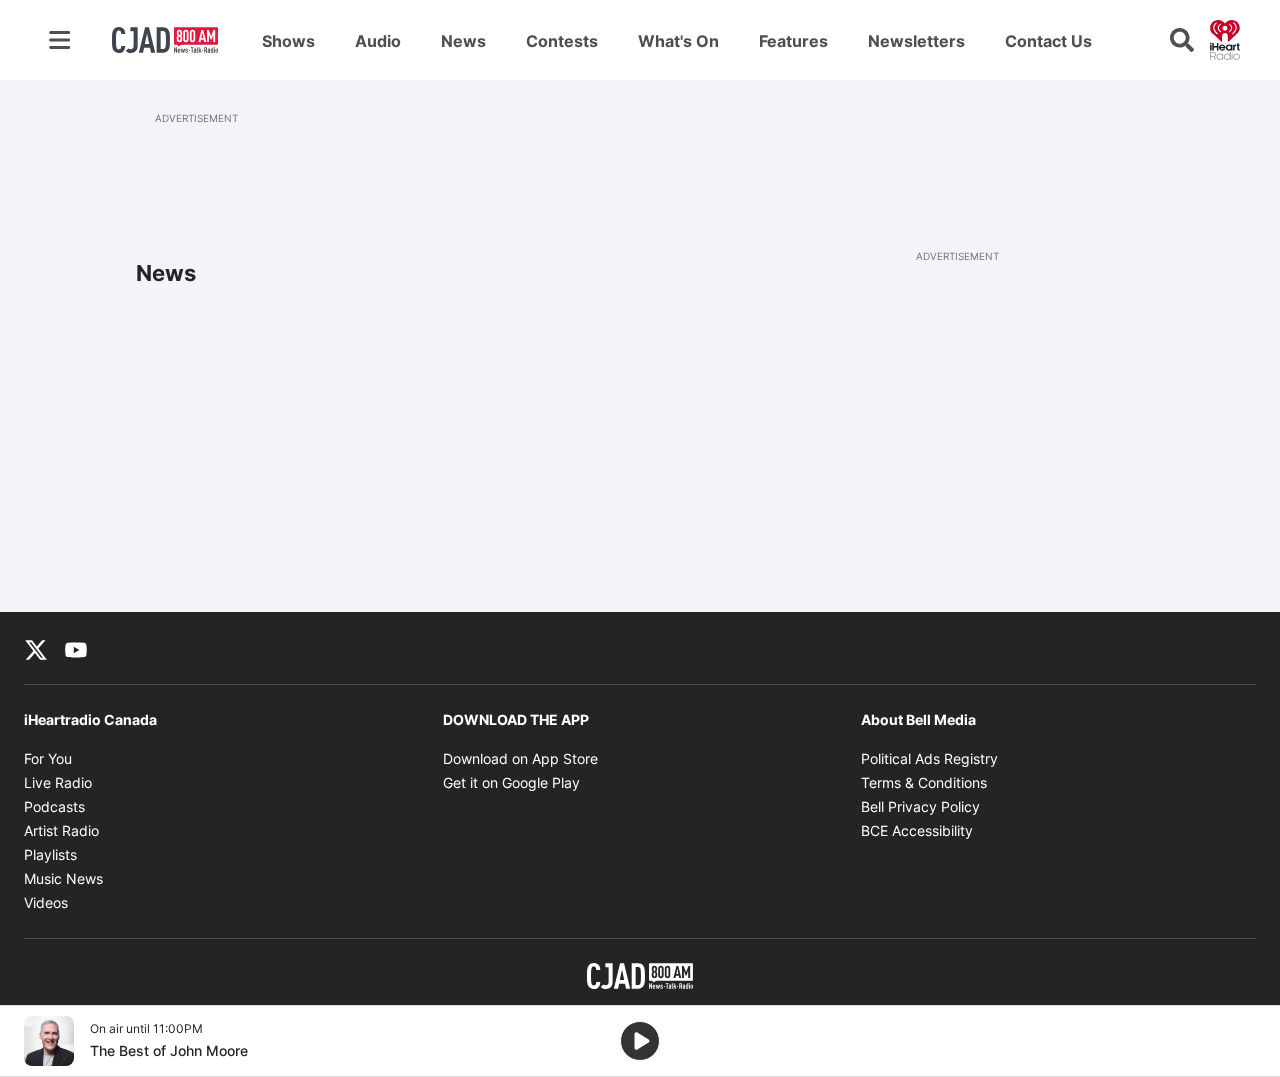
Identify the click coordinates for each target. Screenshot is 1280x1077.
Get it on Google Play (511, 782)
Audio (378, 41)
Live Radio (58, 782)
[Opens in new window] (49, 1041)
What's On (678, 41)
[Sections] (60, 40)
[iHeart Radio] (1225, 38)
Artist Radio (61, 830)
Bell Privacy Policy (920, 806)
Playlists (50, 854)
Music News (63, 878)
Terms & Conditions (924, 782)
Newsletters (916, 41)
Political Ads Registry (929, 758)
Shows (288, 41)
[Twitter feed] (36, 648)
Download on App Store (520, 758)
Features (793, 41)
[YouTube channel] (76, 648)
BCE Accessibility (917, 830)
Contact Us (1048, 41)
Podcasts (54, 806)
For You (48, 758)
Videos (46, 902)
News (463, 41)
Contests (562, 41)
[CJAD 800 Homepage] (165, 40)
